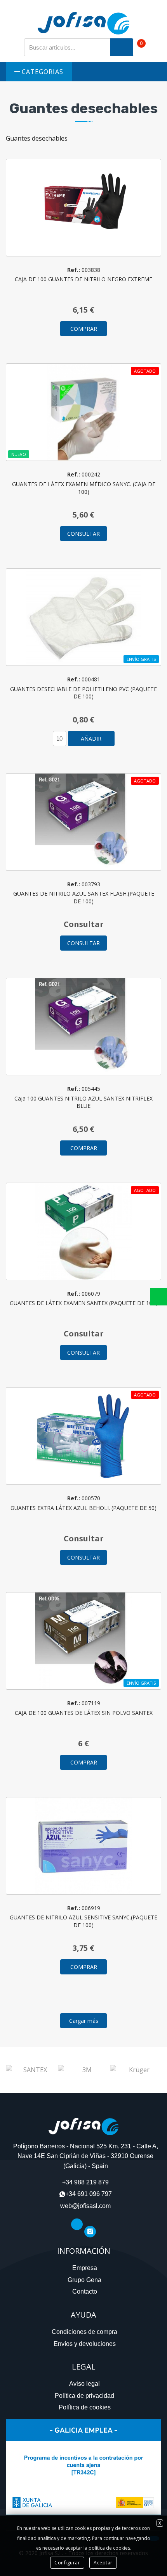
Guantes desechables (83, 108)
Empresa (85, 2268)
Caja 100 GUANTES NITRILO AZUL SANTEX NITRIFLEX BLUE (83, 1102)
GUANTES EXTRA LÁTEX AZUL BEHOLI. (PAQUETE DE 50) (83, 1508)
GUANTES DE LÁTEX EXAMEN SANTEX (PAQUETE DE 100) (83, 1303)
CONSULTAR (83, 534)
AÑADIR (91, 739)
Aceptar (103, 2563)
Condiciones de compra (84, 2332)
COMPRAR (84, 329)
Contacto (85, 2291)
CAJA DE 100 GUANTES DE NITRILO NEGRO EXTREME (83, 279)
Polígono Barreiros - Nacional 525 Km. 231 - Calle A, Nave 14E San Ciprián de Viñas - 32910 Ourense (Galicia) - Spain (86, 2156)
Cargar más (84, 2021)
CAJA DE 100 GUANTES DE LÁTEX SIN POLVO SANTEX (84, 1713)
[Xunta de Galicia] (83, 2466)
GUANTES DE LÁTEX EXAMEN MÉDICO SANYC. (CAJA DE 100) (84, 488)
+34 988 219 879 (85, 2182)
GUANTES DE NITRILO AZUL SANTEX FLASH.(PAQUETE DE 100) (84, 897)
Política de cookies (85, 2407)
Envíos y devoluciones (85, 2344)
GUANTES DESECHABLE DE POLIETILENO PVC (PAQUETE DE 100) (83, 693)
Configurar (67, 2563)
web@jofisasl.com (85, 2206)
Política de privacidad (84, 2396)
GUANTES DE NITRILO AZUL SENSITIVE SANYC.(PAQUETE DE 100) (83, 1921)
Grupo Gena (84, 2280)
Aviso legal (84, 2384)
